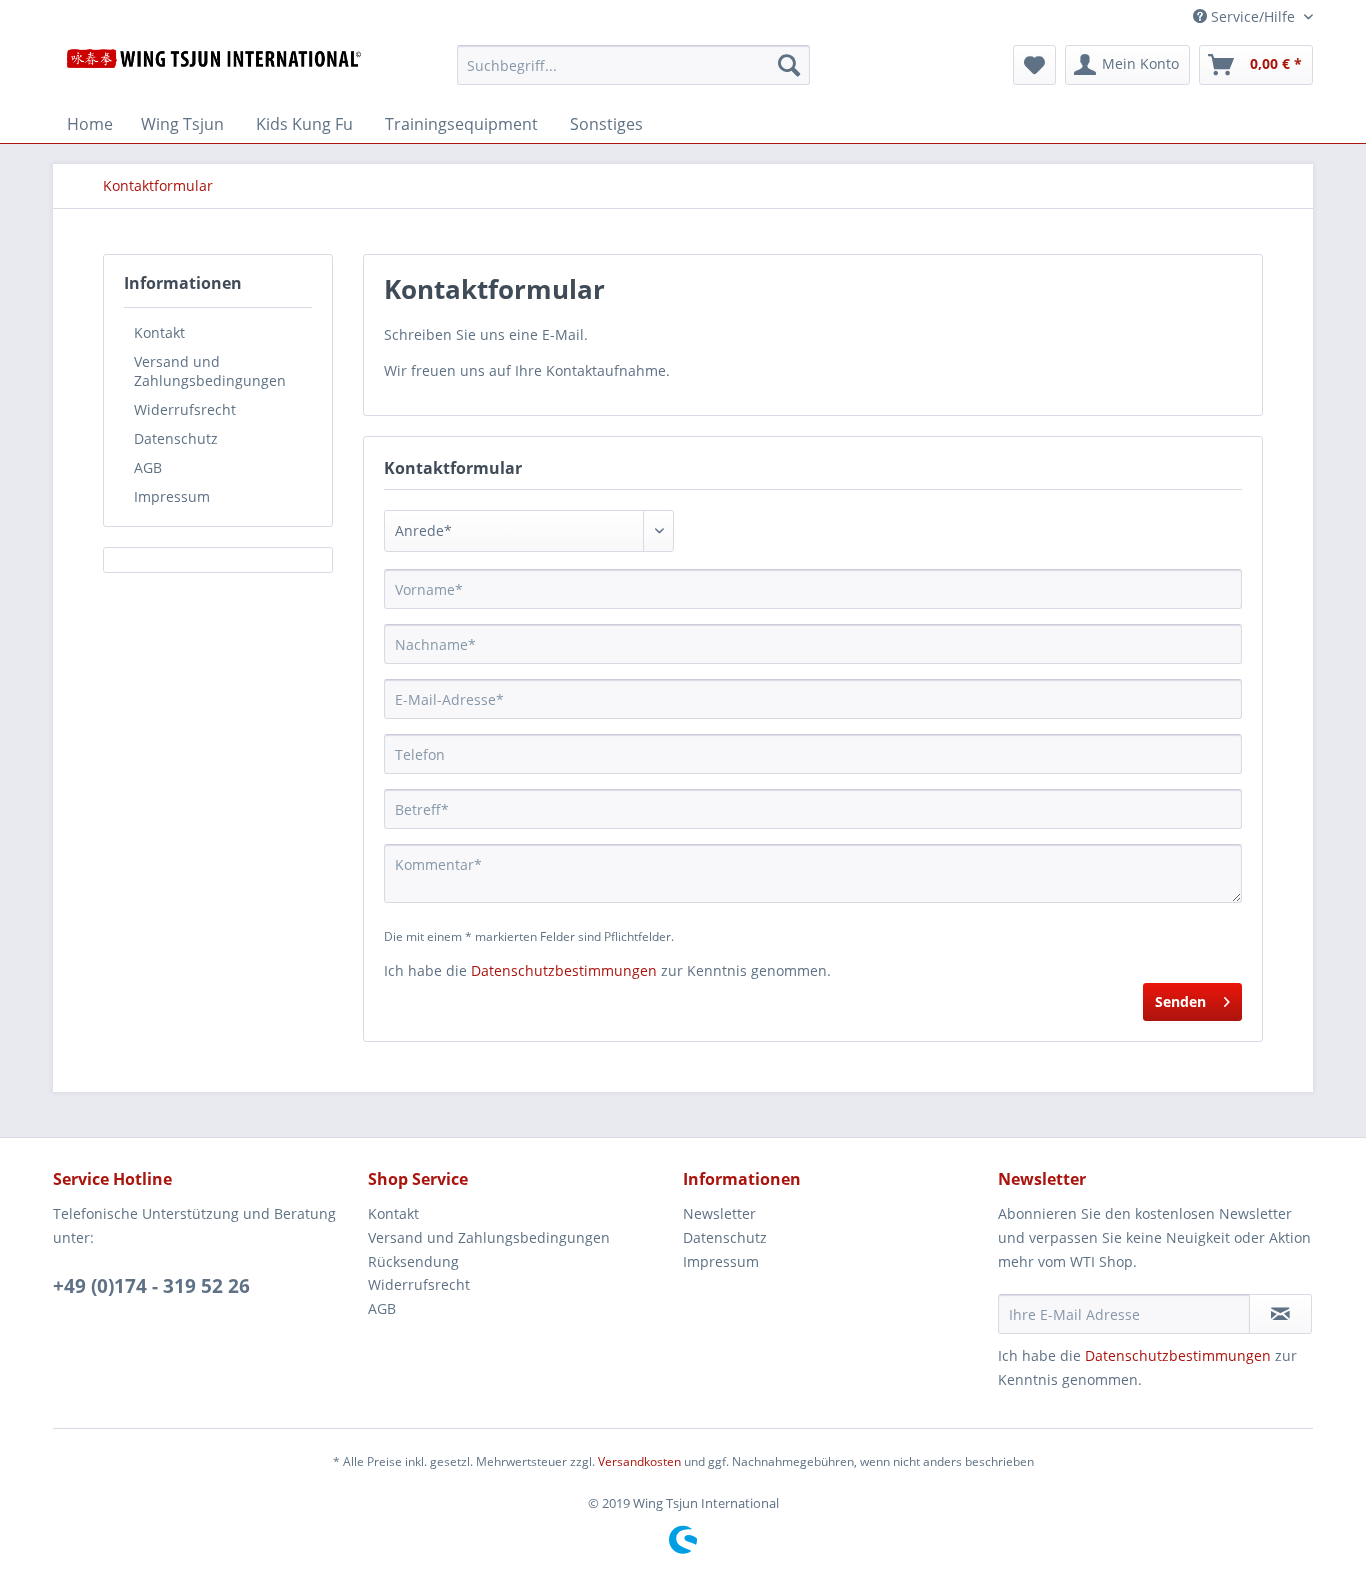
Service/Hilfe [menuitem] (1253, 16)
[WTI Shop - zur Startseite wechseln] (214, 70)
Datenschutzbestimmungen (564, 970)
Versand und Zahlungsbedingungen (210, 371)
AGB (148, 467)
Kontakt (159, 332)
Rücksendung (413, 1261)
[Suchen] (789, 65)
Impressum (172, 496)
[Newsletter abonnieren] (1280, 1314)
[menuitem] (633, 74)
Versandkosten (639, 1461)
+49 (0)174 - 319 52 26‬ (151, 1286)
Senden (1180, 1001)
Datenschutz (176, 438)
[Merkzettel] (1034, 65)
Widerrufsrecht (185, 409)
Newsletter (719, 1213)
